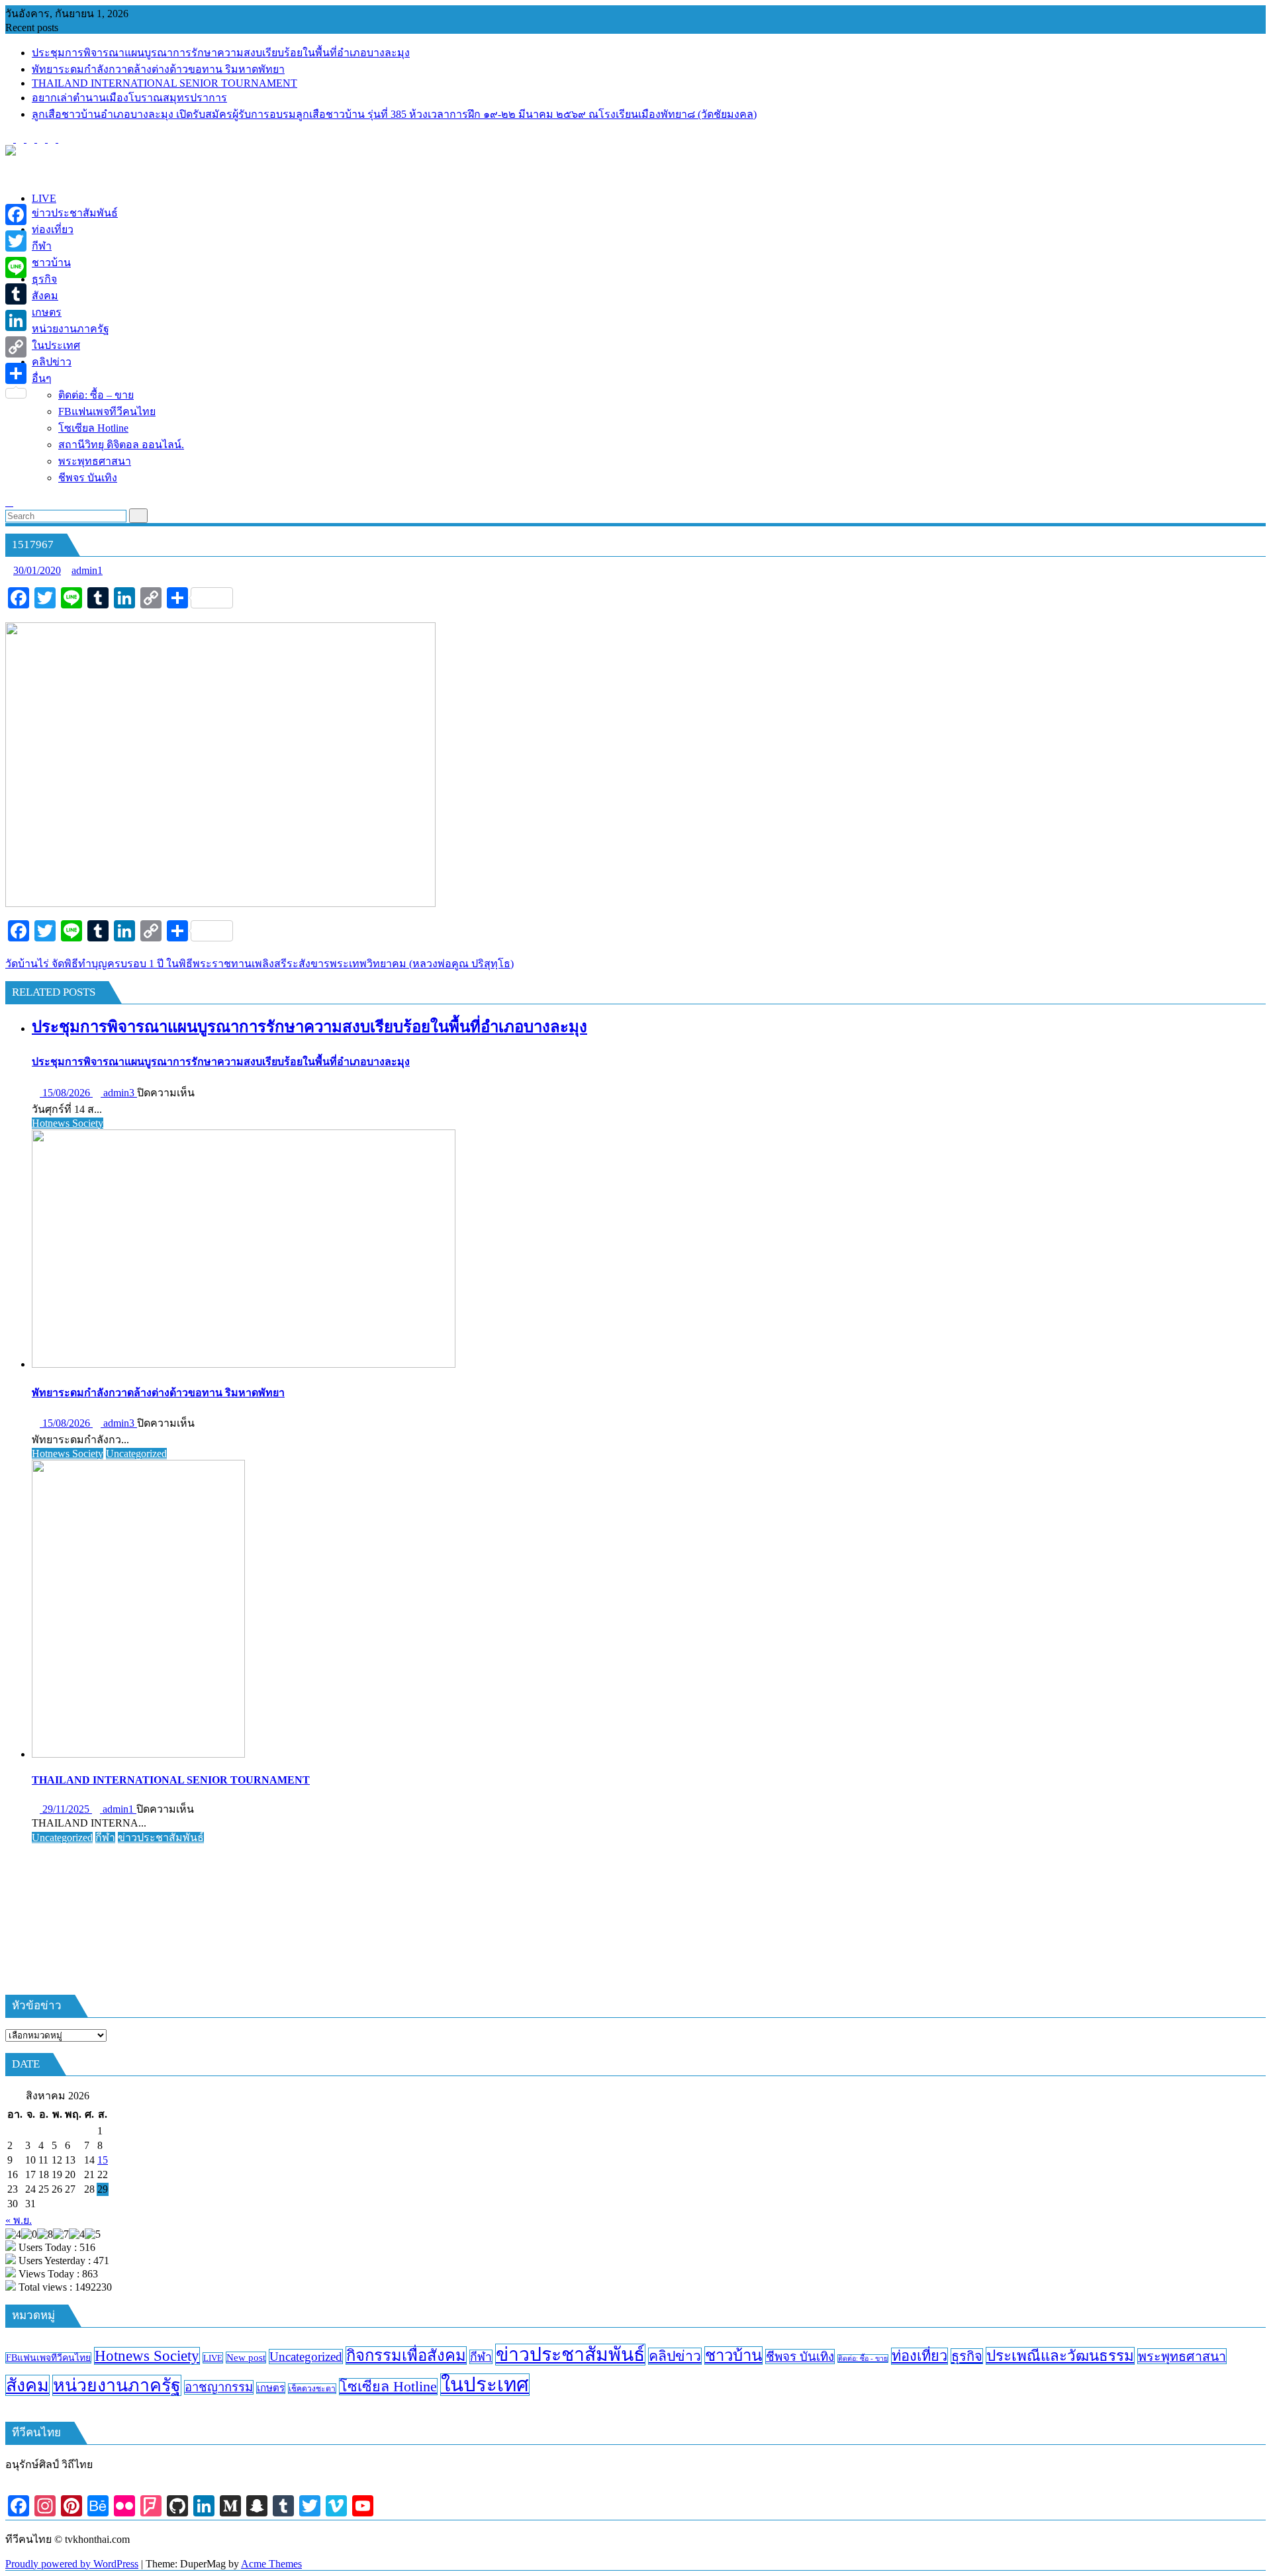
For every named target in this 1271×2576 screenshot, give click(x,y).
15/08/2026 (66, 1093)
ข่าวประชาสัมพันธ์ (161, 1837)
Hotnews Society (68, 1123)
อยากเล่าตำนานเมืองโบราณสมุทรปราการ (129, 98)
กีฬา (105, 1837)
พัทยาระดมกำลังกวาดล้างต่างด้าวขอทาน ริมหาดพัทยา (158, 69)
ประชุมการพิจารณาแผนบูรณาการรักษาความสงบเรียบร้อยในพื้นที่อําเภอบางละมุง (221, 53)
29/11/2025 (66, 1809)
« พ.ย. (19, 2220)
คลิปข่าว (675, 2356)
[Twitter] (16, 241)
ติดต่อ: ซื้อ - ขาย (863, 2359)
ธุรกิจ (967, 2356)
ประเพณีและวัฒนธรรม (1060, 2356)
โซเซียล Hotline (388, 2387)
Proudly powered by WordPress (72, 2564)
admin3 (119, 1093)
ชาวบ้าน (733, 2356)
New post (246, 2358)
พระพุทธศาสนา (1182, 2356)
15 (103, 2160)
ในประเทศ (485, 2385)
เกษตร (271, 2388)
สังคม (27, 2385)
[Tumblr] (16, 294)
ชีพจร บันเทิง (800, 2357)
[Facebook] (16, 215)
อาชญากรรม (219, 2387)
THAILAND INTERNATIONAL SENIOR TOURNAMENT (165, 83)
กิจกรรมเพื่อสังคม (406, 2356)
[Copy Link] (16, 347)
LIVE (213, 2358)
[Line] (16, 267)
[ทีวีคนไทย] (9, 176)
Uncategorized (136, 1454)
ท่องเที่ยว (919, 2356)
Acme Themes (271, 2564)
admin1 (87, 570)
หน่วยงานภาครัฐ (117, 2385)
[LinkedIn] (16, 320)
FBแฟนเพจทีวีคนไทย (48, 2358)
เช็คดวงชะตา (312, 2389)
